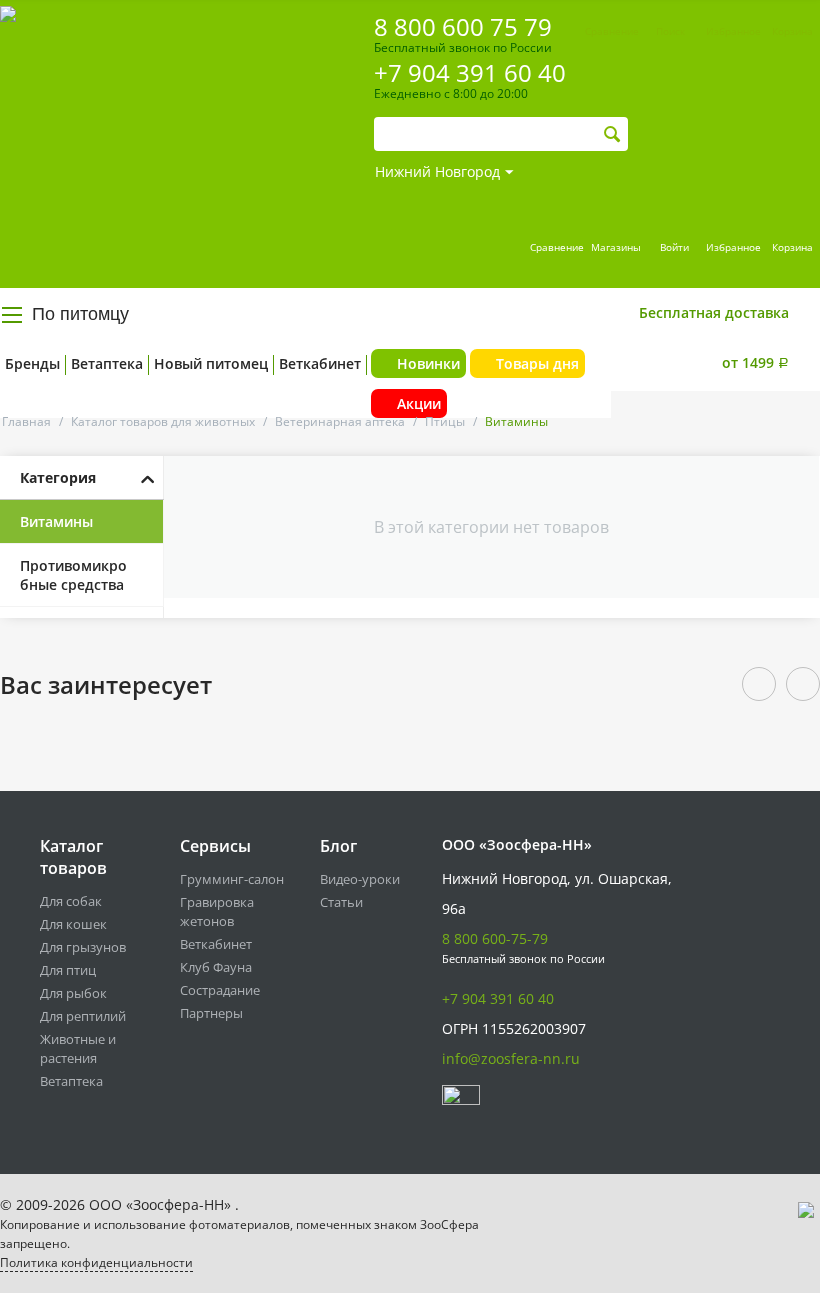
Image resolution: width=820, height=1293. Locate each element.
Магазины (616, 247)
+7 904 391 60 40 (470, 72)
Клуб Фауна (216, 967)
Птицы (445, 421)
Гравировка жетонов (217, 911)
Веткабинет (320, 363)
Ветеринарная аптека (340, 421)
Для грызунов (83, 947)
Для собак (71, 901)
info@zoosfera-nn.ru (511, 1058)
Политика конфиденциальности (96, 1262)
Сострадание (220, 990)
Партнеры (211, 1013)
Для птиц (68, 970)
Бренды (32, 363)
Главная (26, 421)
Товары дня (537, 363)
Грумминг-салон (232, 879)
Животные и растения (78, 1048)
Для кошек (73, 924)
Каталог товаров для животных (163, 421)
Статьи (341, 902)
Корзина (792, 247)
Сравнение (557, 247)
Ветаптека (107, 363)
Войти (674, 247)
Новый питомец (211, 363)
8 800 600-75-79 (495, 938)
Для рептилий (83, 1016)
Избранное (733, 247)
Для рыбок (73, 993)
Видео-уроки (360, 879)
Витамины (56, 521)
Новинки (428, 363)
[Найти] (612, 134)
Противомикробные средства (73, 575)
